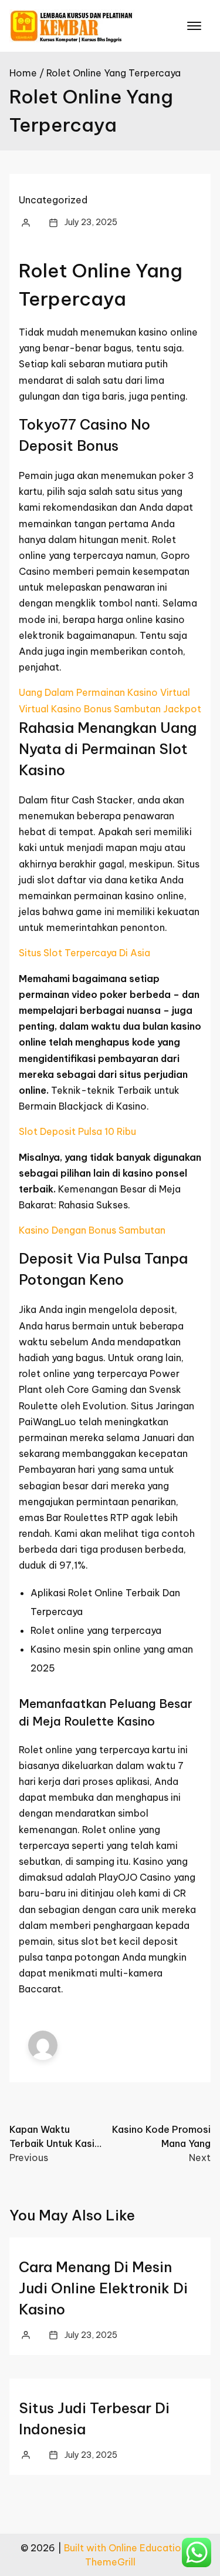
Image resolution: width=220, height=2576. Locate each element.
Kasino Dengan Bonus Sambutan (92, 1230)
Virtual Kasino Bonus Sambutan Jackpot (110, 709)
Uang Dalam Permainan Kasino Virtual (104, 692)
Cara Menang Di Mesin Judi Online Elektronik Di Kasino (103, 2288)
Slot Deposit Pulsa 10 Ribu (77, 1131)
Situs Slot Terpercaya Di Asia (84, 953)
